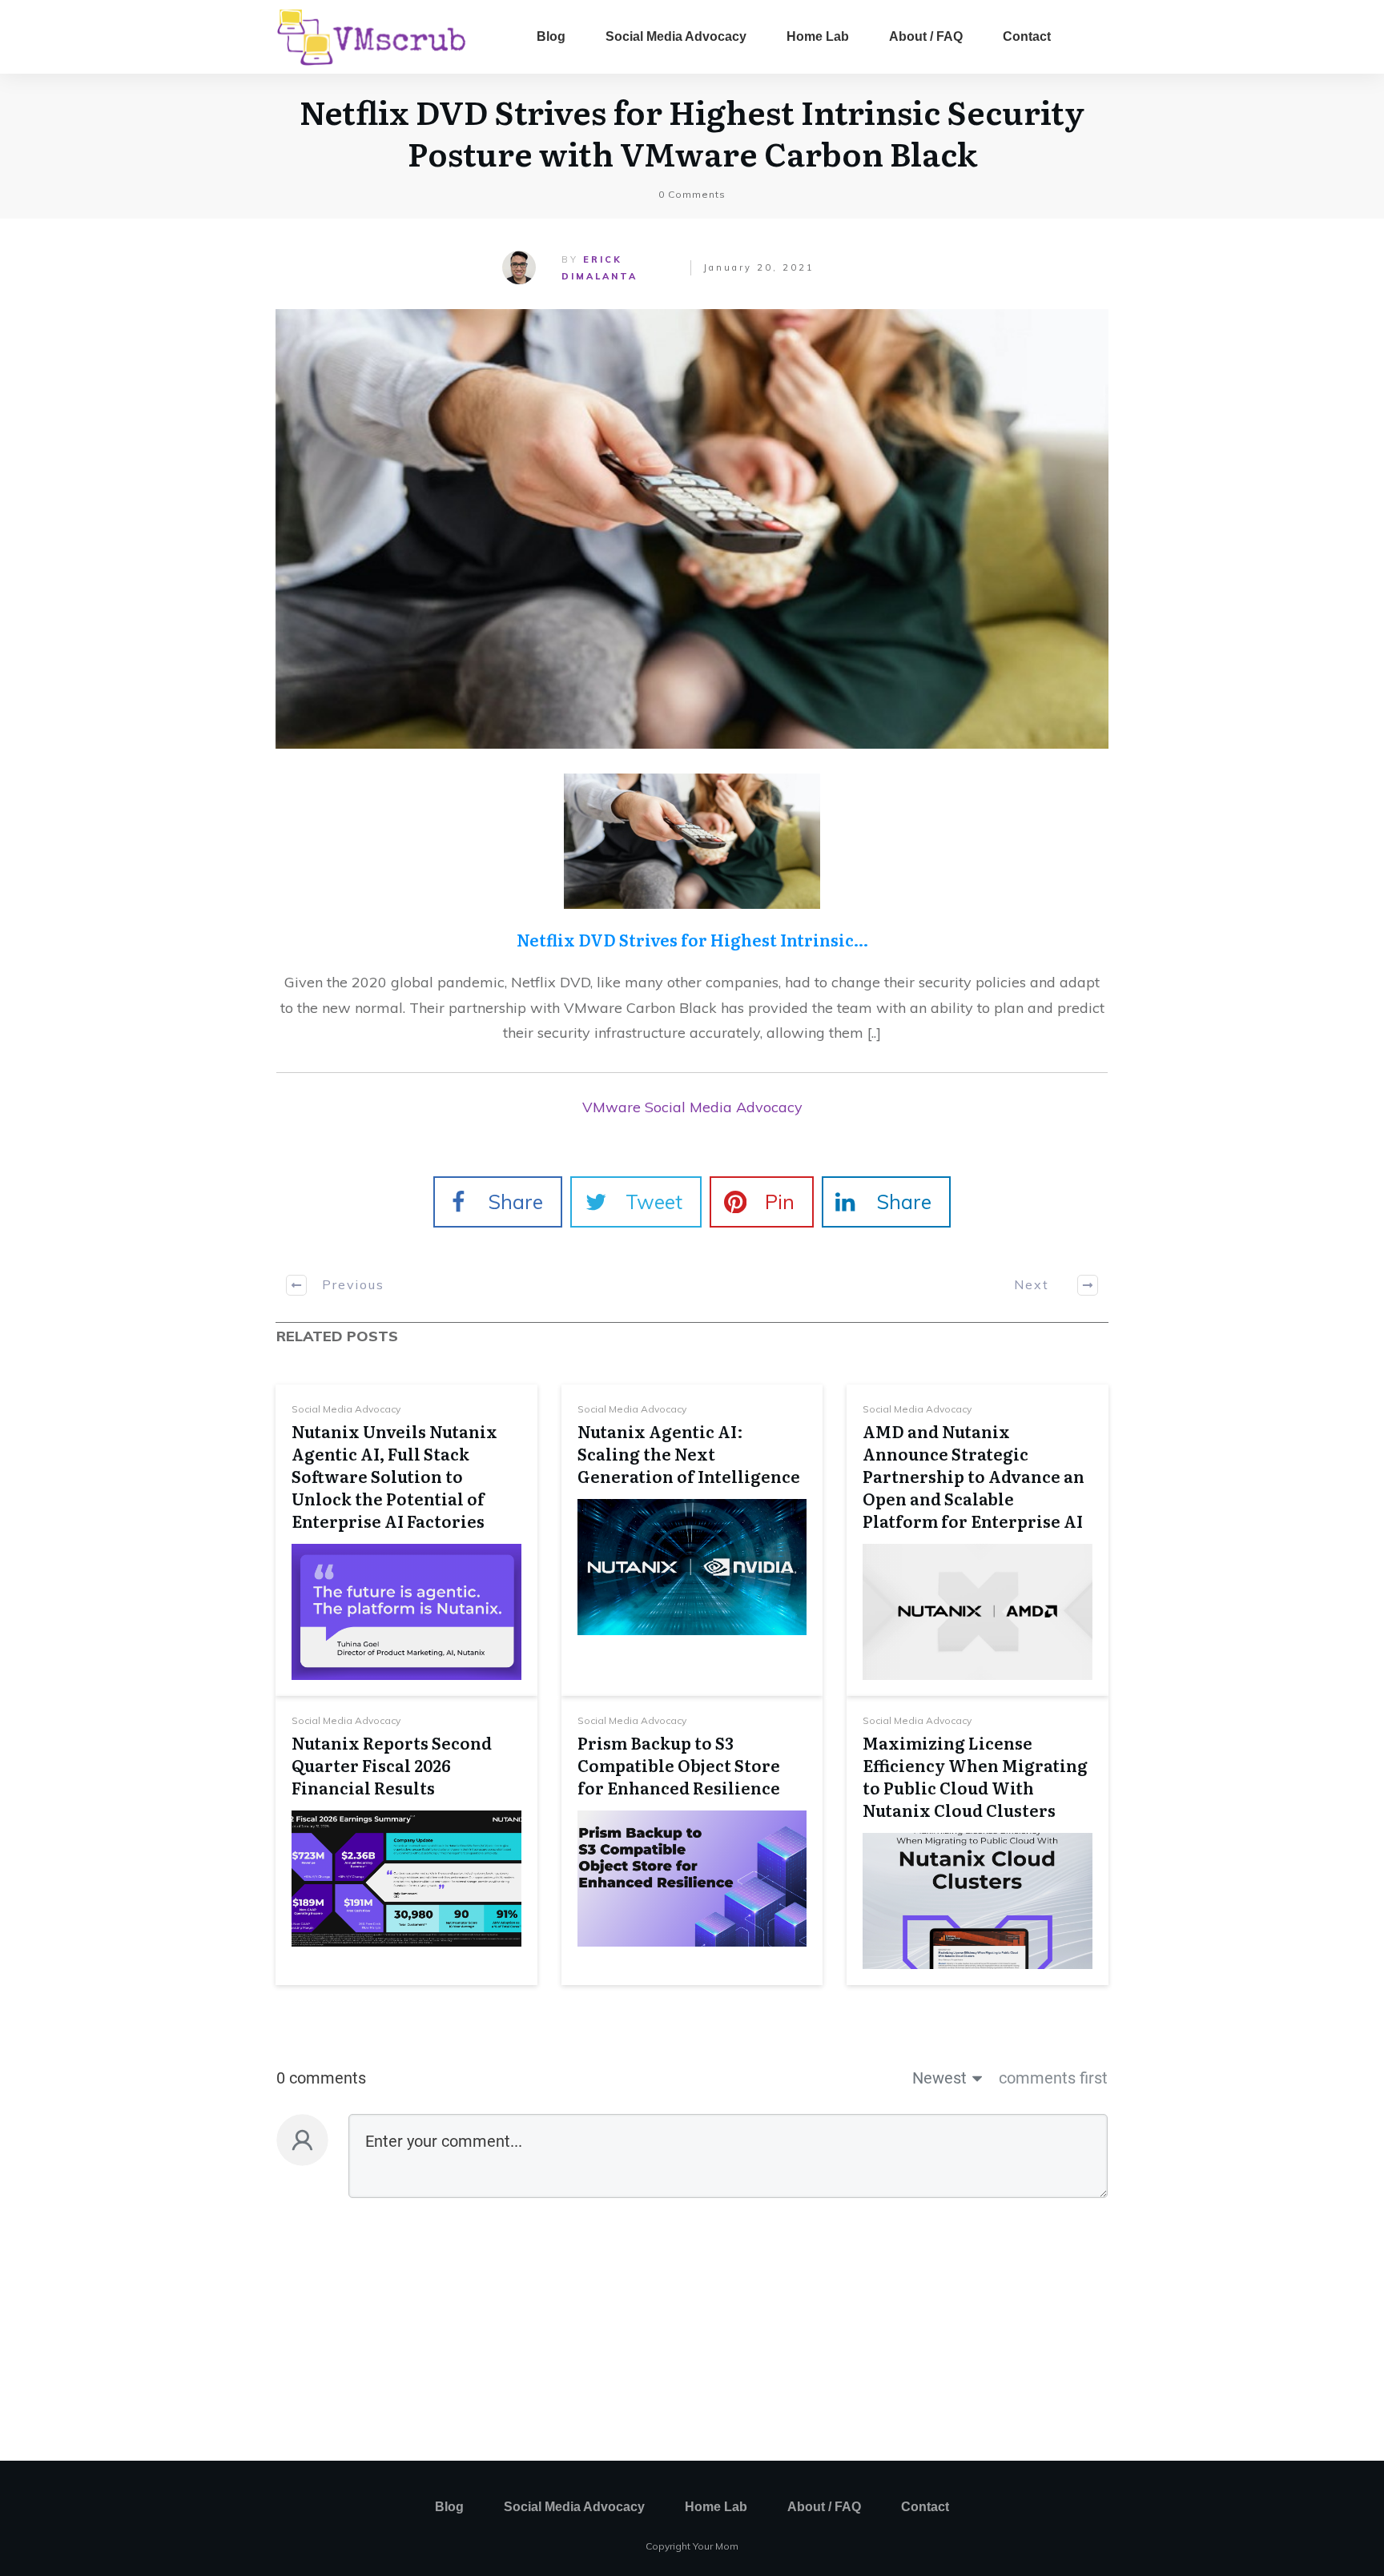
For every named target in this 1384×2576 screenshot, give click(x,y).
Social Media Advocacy (346, 1409)
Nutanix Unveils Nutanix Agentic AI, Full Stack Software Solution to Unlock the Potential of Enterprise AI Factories (394, 1476)
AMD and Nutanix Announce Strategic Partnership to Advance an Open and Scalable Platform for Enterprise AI (974, 1476)
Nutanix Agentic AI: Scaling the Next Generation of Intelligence (689, 1453)
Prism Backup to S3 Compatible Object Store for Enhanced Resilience (679, 1765)
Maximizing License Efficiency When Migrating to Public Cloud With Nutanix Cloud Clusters (975, 1776)
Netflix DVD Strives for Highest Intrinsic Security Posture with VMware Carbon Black (692, 132)
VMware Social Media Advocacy (692, 1107)
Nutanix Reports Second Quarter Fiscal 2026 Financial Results (392, 1765)
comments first (1053, 2078)
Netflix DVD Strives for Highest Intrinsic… (692, 939)
